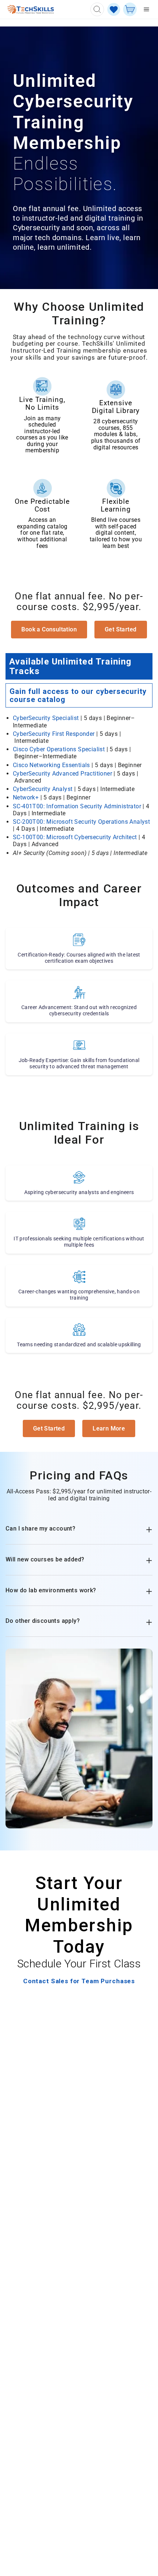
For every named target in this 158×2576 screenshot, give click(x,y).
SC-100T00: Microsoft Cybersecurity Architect (75, 837)
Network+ (26, 797)
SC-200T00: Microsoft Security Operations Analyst (81, 822)
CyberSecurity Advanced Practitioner (62, 774)
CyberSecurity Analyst (43, 789)
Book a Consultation (49, 629)
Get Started (121, 629)
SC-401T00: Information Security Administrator (77, 806)
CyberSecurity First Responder (54, 734)
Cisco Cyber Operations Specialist (59, 749)
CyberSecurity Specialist (46, 718)
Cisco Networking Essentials (51, 765)
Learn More (109, 1428)
